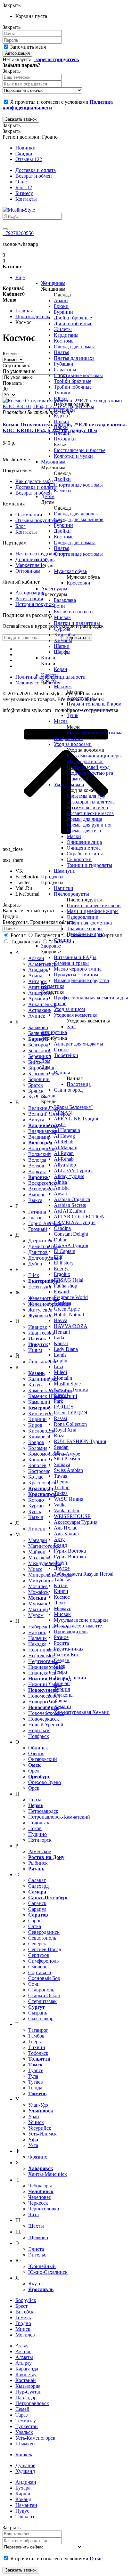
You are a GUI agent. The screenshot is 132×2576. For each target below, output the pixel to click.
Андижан (26, 2482)
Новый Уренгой (46, 1725)
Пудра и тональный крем (94, 704)
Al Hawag (64, 1136)
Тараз (21, 2415)
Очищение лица (84, 842)
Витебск (25, 2312)
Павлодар (26, 2398)
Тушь (72, 715)
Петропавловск (32, 2403)
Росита (61, 1643)
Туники (62, 393)
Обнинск (38, 1748)
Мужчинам (53, 462)
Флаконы (64, 1695)
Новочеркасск (44, 1719)
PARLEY (64, 1407)
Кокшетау (26, 2374)
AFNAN (63, 1113)
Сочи (34, 1984)
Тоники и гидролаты (89, 865)
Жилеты (63, 329)
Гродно (23, 2323)
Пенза (35, 1800)
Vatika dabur (67, 1510)
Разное (61, 1050)
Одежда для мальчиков (79, 519)
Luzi (58, 1366)
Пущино (37, 1834)
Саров (35, 1921)
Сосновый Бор (44, 1978)
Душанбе (25, 2465)
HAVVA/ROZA (71, 1326)
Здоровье (51, 946)
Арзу (59, 1539)
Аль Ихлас (66, 1528)
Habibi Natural (69, 1315)
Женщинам (53, 283)
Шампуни (78, 779)
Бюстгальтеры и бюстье (80, 450)
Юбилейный (42, 2266)
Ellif (58, 1257)
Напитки (64, 888)
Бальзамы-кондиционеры (94, 756)
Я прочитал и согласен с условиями (56, 2559)
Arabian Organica (72, 1199)
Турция (62, 1689)
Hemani (62, 1332)
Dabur (60, 1240)
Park (58, 1401)
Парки (61, 427)
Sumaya (62, 1464)
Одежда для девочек (76, 514)
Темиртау (26, 2421)
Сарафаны (65, 370)
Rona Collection (70, 1424)
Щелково (38, 2237)
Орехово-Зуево (45, 1782)
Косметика (53, 986)
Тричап (62, 1683)
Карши (23, 2494)
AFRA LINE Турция (76, 1119)
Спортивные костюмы (78, 375)
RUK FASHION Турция (80, 1441)
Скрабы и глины (85, 854)
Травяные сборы (85, 929)
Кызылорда (28, 2386)
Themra (62, 1482)
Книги (48, 658)
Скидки (24, 153)
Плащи (62, 433)
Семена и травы (71, 963)
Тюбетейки (66, 1055)
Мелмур (63, 1608)
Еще (20, 277)
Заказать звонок (21, 119)
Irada (59, 1338)
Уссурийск (40, 2128)
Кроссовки (78, 583)
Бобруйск (26, 2300)
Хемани (62, 1706)
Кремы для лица (84, 819)
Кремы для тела (84, 831)
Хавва (61, 1701)
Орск (34, 1788)
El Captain (65, 1251)
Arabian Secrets (70, 1205)
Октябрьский (43, 1759)
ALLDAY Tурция (73, 1171)
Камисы (63, 491)
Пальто (62, 421)
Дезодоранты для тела (91, 802)
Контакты (26, 199)
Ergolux (62, 1274)
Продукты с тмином (76, 975)
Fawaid (61, 1292)
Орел (34, 1771)
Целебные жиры (85, 934)
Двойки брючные (73, 318)
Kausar (61, 1343)
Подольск (39, 1823)
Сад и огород (68, 1090)
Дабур (60, 1562)
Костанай (26, 2380)
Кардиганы (66, 335)
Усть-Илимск (42, 2134)
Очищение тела (84, 848)
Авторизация (17, 53)
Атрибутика (54, 1032)
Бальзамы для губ (86, 796)
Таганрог (38, 2030)
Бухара (23, 2488)
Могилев (25, 2335)
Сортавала (40, 1972)
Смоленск (39, 1967)
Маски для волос (85, 761)
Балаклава (65, 600)
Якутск (36, 2284)
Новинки (25, 148)
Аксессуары (54, 589)
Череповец (40, 2197)
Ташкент (25, 2517)
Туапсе (36, 2070)
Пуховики (65, 439)
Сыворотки (79, 859)
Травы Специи (70, 1678)
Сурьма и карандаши (90, 710)
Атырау (24, 2363)
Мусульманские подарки (81, 1620)
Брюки (61, 306)
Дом (46, 1061)
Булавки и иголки (73, 612)
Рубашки (64, 364)
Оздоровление (82, 917)
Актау (22, 2346)
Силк (60, 1666)
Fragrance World (71, 1297)
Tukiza (61, 1493)
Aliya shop (65, 1165)
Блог (24, 187)
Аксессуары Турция (76, 1522)
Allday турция (69, 1176)
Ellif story (64, 1263)
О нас (22, 182)
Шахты (36, 2226)
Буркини (63, 312)
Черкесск (38, 2203)
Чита (33, 2214)
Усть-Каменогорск (35, 2438)
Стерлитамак (42, 2001)
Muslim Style (67, 1384)
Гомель (23, 2318)
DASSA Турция (71, 1245)
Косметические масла (90, 813)
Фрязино (38, 2157)
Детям (48, 496)
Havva (61, 1320)
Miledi (60, 1372)
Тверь (34, 2042)
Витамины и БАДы (75, 957)
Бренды (49, 1096)
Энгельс (37, 2255)
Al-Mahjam (66, 1147)
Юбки (60, 398)
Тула (33, 2076)
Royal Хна (65, 1430)
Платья (62, 352)
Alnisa (60, 1182)
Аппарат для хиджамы (78, 1044)
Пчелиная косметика (89, 923)
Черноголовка (44, 2209)
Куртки (62, 416)
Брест (21, 2306)
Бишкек (24, 2455)
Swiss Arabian (68, 1470)
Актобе (23, 2351)
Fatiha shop (66, 1286)
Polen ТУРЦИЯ (71, 1413)
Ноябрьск (39, 1736)
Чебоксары (40, 2186)
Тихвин (37, 2047)
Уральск (24, 2432)
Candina (62, 1228)
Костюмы (64, 341)
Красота (50, 675)
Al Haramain (67, 1130)
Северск (37, 1944)
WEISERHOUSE (72, 1516)
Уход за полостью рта (90, 773)
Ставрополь (41, 1990)
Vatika (60, 1505)
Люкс (60, 1603)
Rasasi (60, 1418)
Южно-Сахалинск (48, 2272)
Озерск (36, 1753)
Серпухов (39, 1955)
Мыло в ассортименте (78, 1626)
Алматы (24, 2357)
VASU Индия (69, 1499)
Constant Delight (71, 1234)
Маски (74, 836)
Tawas (60, 1476)
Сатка (35, 1926)
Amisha (62, 1188)
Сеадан (62, 1660)
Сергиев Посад (45, 1949)
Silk (58, 1453)
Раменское (40, 1851)
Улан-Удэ (38, 2105)
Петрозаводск (43, 1811)
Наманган (26, 2505)
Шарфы (62, 652)
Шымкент (26, 2444)
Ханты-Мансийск (48, 2174)
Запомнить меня (27, 47)
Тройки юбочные (73, 387)
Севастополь (42, 1938)
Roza (59, 1436)
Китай (61, 1585)
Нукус (22, 2511)
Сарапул (37, 1909)
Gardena (62, 1303)
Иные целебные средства (81, 980)
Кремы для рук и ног (90, 825)
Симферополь (43, 1961)
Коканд (23, 2499)
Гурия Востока (70, 1551)
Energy (61, 1268)
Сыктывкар (41, 2019)
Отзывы (29, 159)
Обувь (48, 560)
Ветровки (64, 410)
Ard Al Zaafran (69, 1211)
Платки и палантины (77, 623)
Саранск (37, 1903)
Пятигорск (40, 1840)
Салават (37, 1880)
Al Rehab (64, 1142)
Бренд (60, 1545)
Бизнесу (24, 193)
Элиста (36, 2249)
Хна (71, 1026)
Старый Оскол (44, 1995)
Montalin (63, 1378)
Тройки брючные (73, 381)
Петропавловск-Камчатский (59, 1817)
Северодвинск (44, 1932)
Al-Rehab (64, 1159)
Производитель (71, 1631)
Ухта (33, 2145)
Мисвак (62, 617)
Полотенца (79, 1084)
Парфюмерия (68, 738)
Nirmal (61, 1395)
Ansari (61, 1194)
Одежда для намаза (75, 347)
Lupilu (61, 1361)
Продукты (52, 877)
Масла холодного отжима (95, 733)
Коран (61, 669)
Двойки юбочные (73, 323)
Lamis (60, 1355)
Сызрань (38, 2013)
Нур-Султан (29, 2392)
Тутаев (36, 2082)
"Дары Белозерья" (73, 1107)
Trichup (62, 1487)
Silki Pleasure (68, 1459)
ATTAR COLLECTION (79, 1217)
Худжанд (25, 2471)
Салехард (38, 1886)
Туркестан (27, 2426)
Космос (62, 1597)
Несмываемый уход (88, 767)
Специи (62, 940)
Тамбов (36, 2036)
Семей (22, 2409)
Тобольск (38, 2053)
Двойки (62, 479)
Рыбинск (38, 1863)
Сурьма (62, 629)
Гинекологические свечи (94, 905)
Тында (35, 2088)
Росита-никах (69, 1649)
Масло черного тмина (78, 969)
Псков (35, 1828)
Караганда (27, 2369)
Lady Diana (66, 1349)
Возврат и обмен (34, 176)
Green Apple (67, 1309)
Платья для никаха (74, 358)
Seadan (61, 1447)
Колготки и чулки (73, 456)
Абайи (61, 300)
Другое (62, 1568)
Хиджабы (64, 635)
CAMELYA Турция (75, 1222)
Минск (23, 2329)
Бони (59, 606)
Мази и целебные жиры (93, 911)
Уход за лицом (69, 1009)
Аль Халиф (66, 1534)
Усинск (36, 2122)
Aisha (60, 1124)
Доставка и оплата (36, 170)
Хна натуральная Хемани (82, 1712)
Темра (60, 1672)
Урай (34, 2116)
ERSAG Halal (69, 1280)
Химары (63, 640)
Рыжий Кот (66, 1655)
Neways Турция (71, 1389)
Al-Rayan (64, 1153)
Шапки (62, 646)
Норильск (39, 1730)
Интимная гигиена (87, 808)
